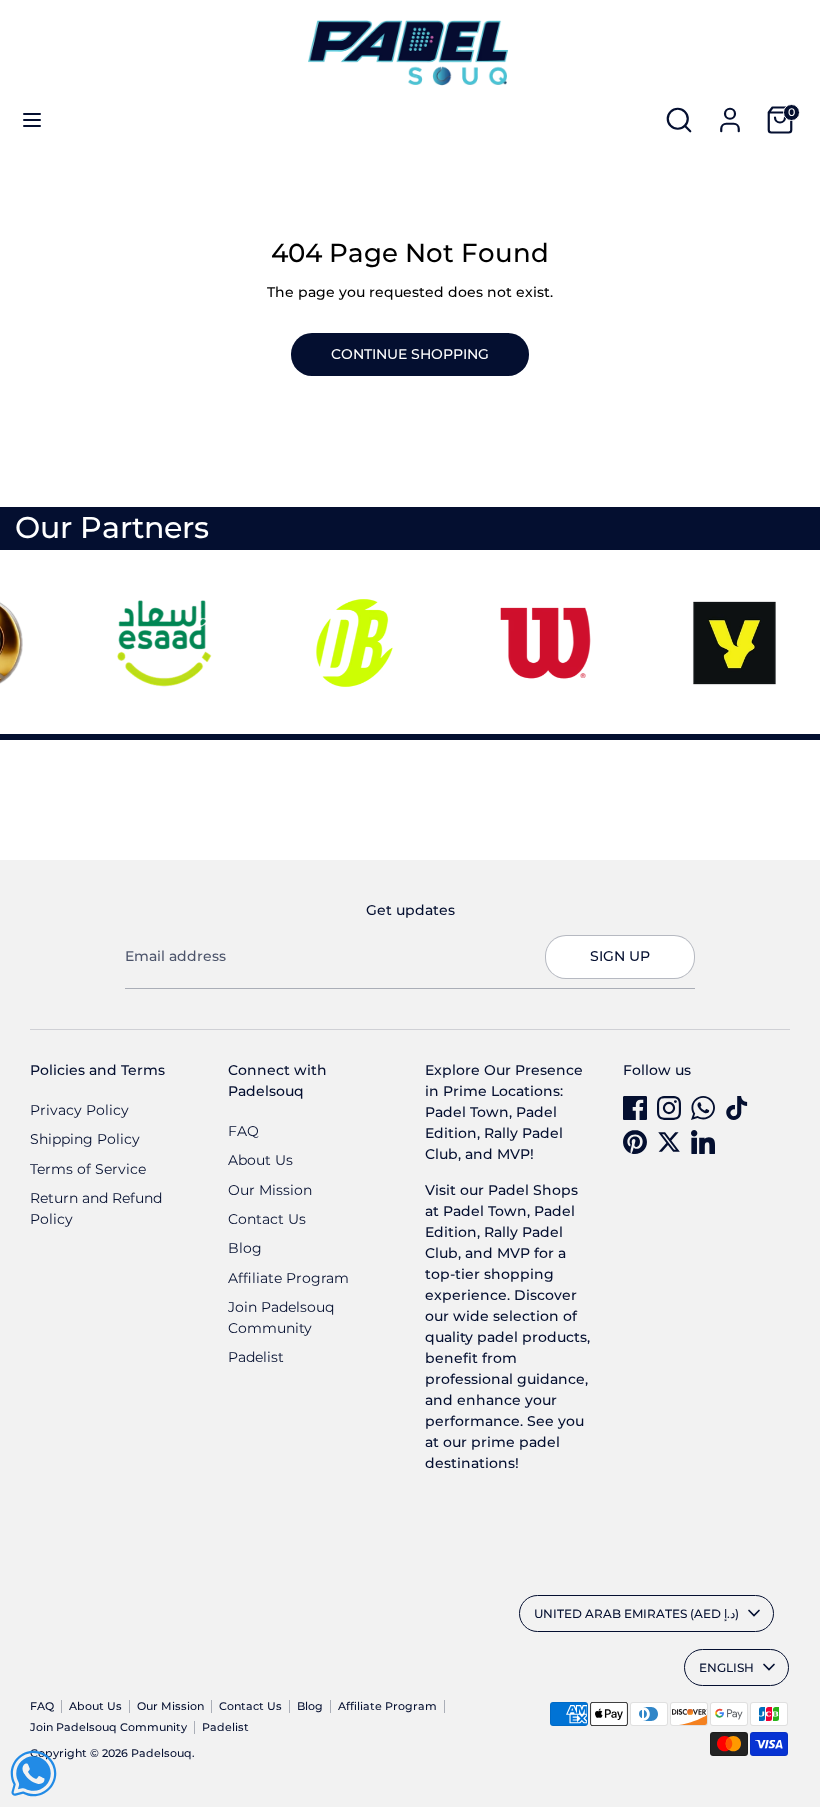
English (726, 1667)
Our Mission (270, 1190)
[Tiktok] (737, 1108)
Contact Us (267, 1219)
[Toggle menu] (32, 120)
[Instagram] (669, 1108)
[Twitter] (669, 1142)
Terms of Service (88, 1169)
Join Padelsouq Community (108, 1727)
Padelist (256, 1357)
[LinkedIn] (703, 1142)
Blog (245, 1248)
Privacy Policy (79, 1110)
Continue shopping (410, 354)
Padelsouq (161, 1753)
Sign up (620, 956)
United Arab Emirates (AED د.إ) (636, 1613)
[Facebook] (635, 1108)
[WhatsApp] (703, 1108)
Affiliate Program (288, 1278)
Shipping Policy (85, 1139)
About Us (260, 1160)
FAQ (243, 1131)
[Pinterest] (635, 1142)
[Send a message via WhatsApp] (33, 1773)
